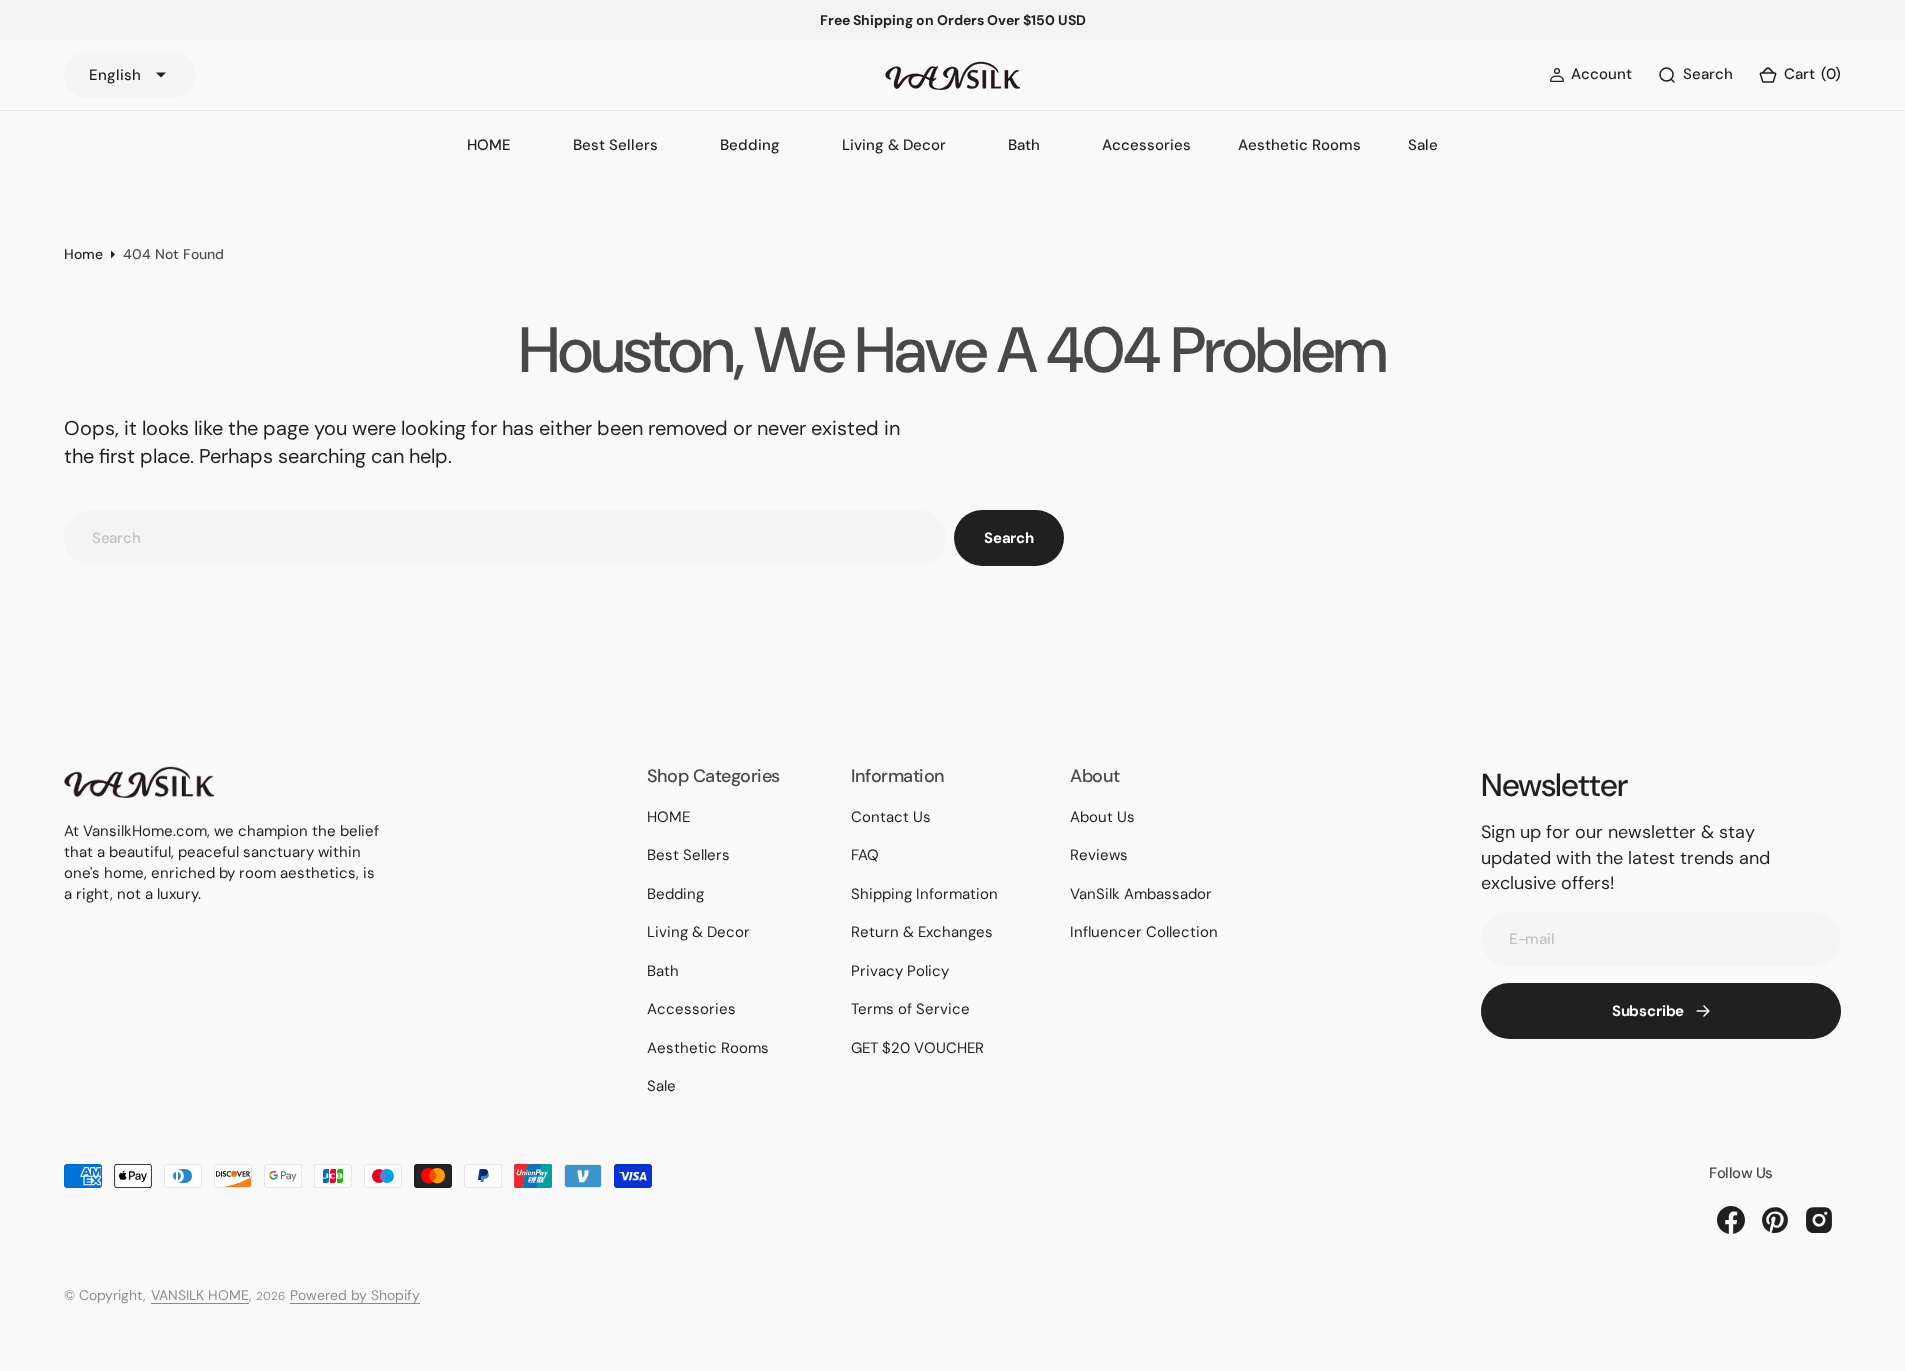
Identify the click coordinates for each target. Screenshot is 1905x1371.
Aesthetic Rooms (1299, 145)
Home (83, 254)
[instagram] (1819, 1220)
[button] (1799, 75)
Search (1009, 538)
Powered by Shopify (355, 1295)
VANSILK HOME (200, 1295)
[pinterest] (1775, 1220)
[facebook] (1731, 1220)
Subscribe (1648, 1011)
